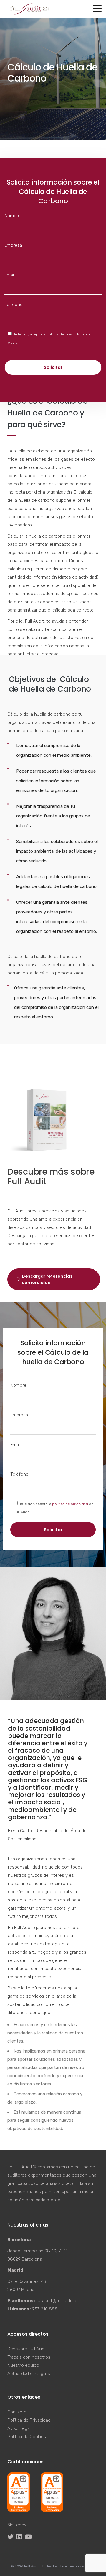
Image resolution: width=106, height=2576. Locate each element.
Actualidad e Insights (29, 2374)
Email (10, 275)
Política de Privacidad (29, 2420)
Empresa (13, 245)
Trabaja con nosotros (29, 2357)
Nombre (13, 216)
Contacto (17, 2412)
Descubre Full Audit (27, 2349)
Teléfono (14, 305)
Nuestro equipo (23, 2365)
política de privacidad (64, 334)
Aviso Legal (19, 2428)
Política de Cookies (27, 2437)
